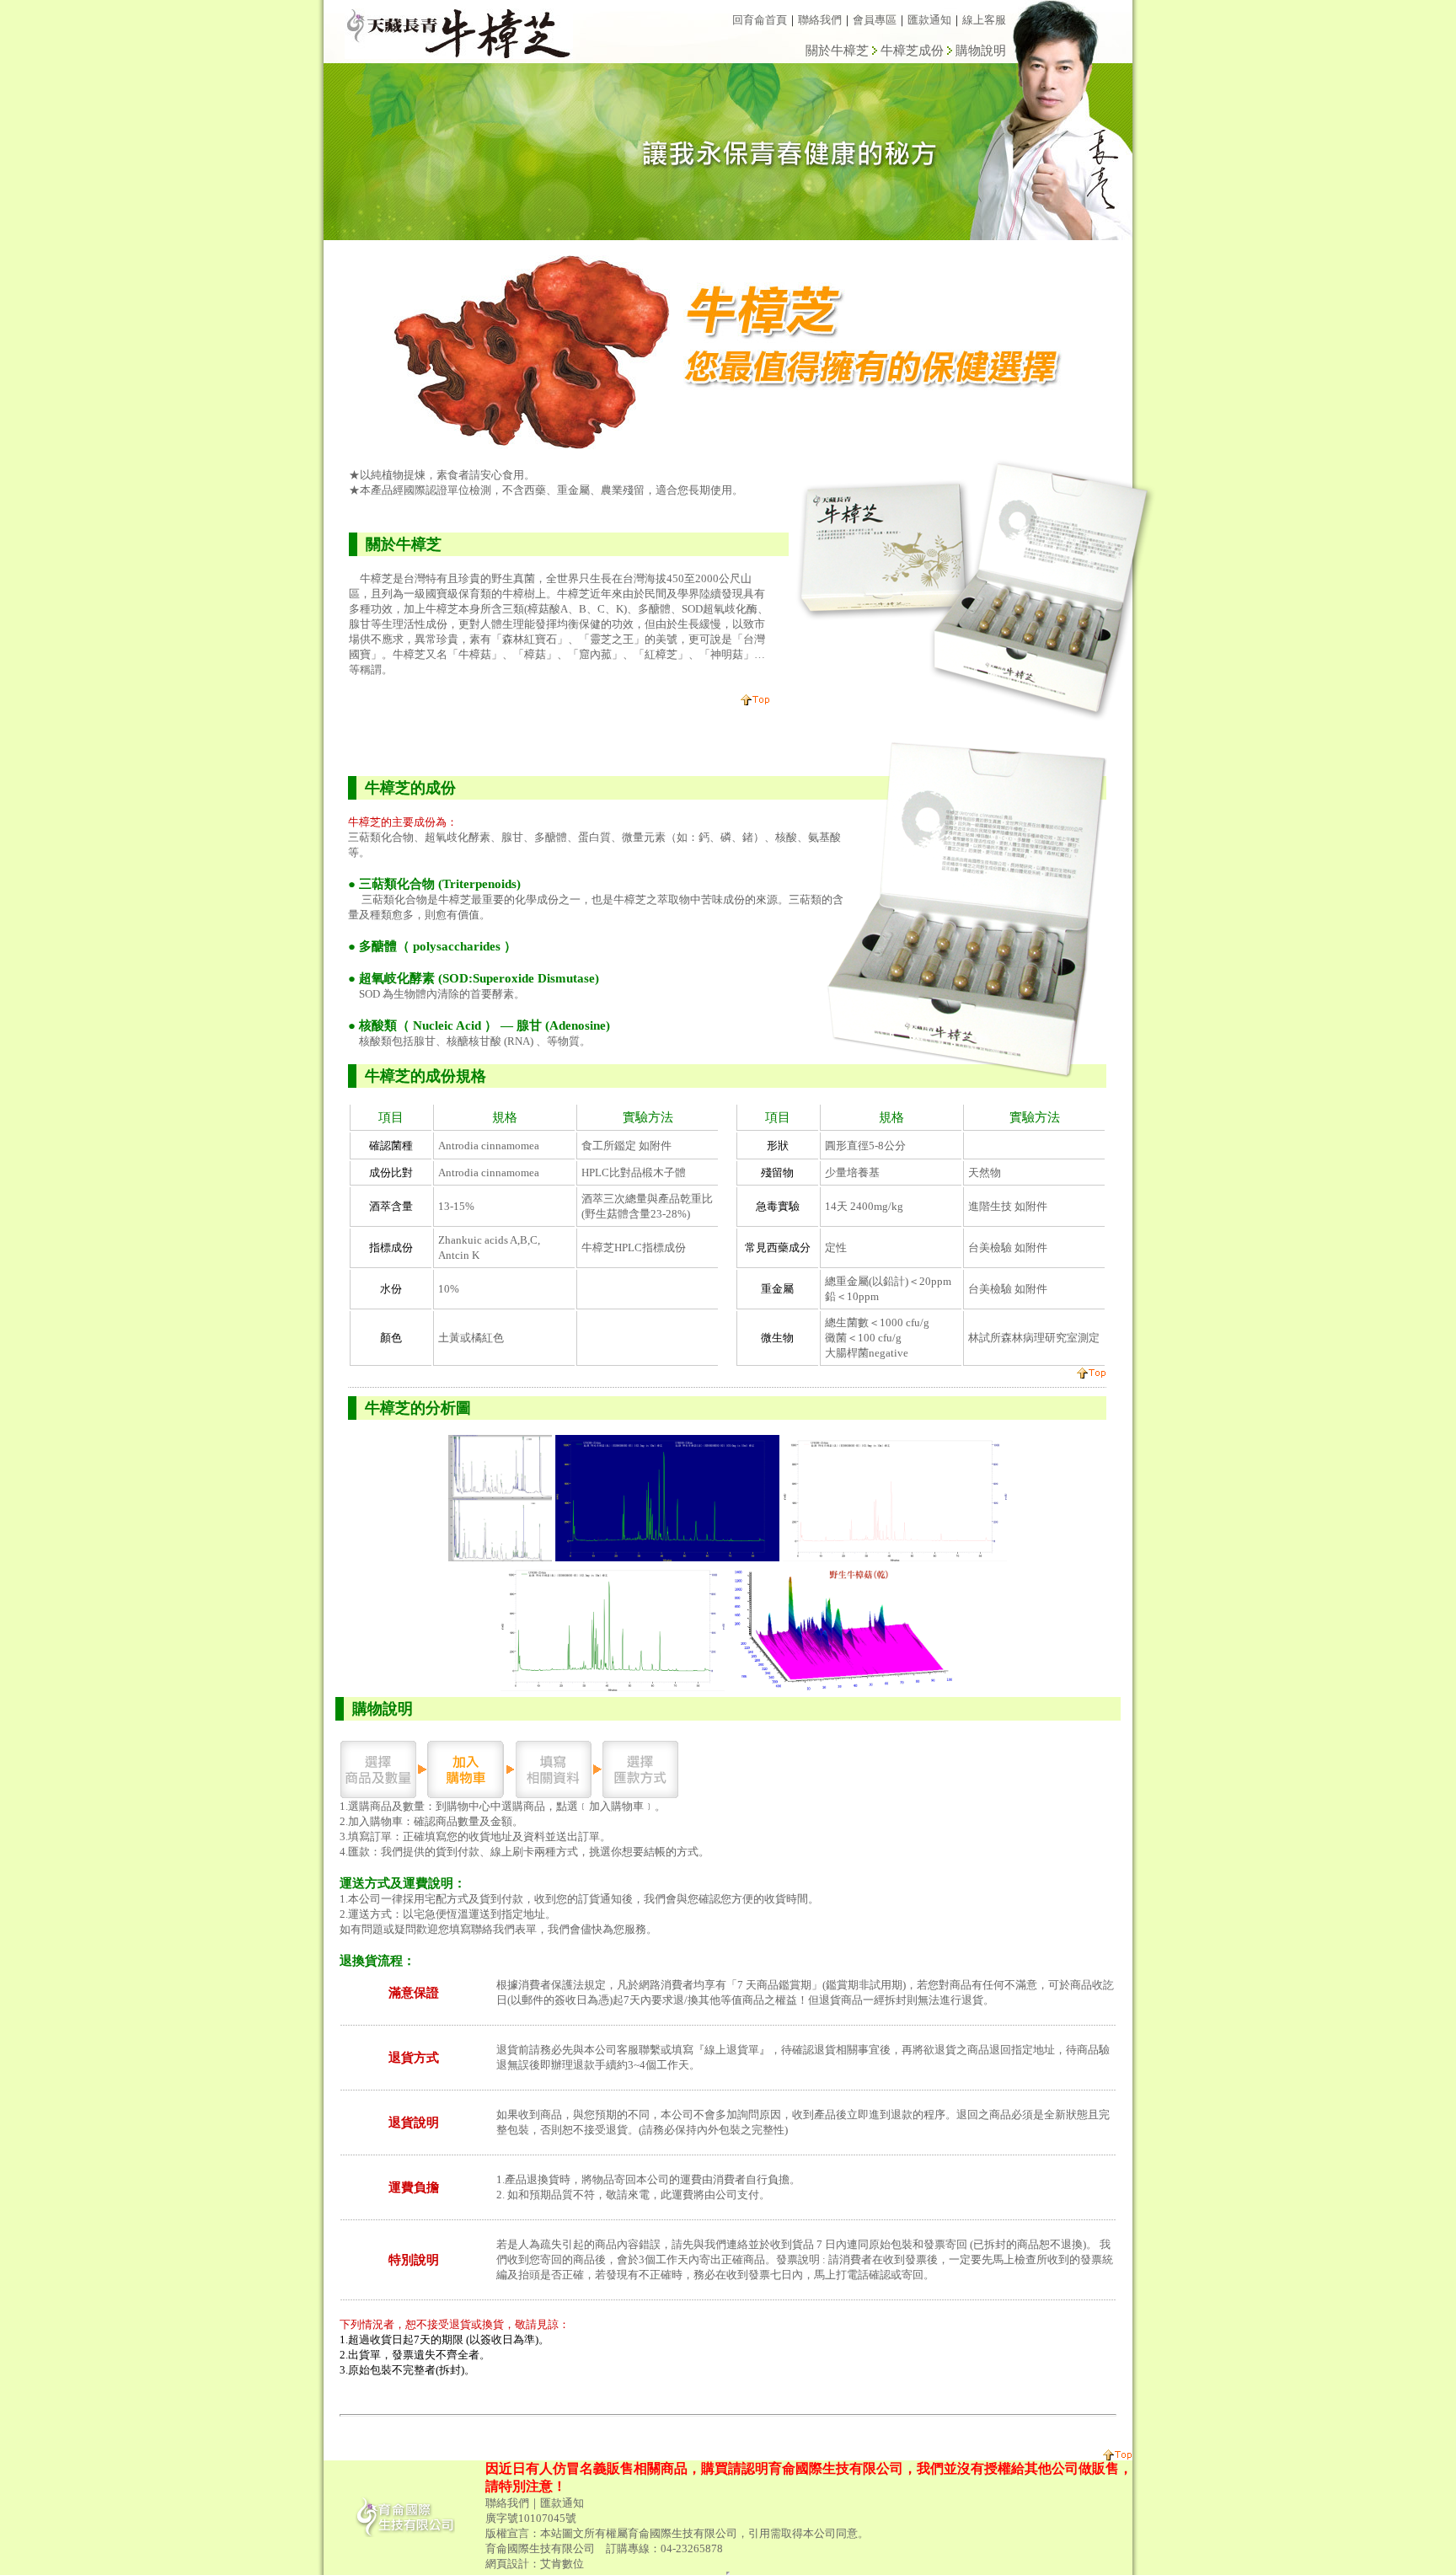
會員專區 (875, 20)
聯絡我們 (820, 20)
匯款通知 (929, 20)
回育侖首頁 (760, 20)
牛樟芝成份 (912, 51)
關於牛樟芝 (837, 51)
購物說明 (981, 51)
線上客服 (984, 20)
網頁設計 (507, 2564)
